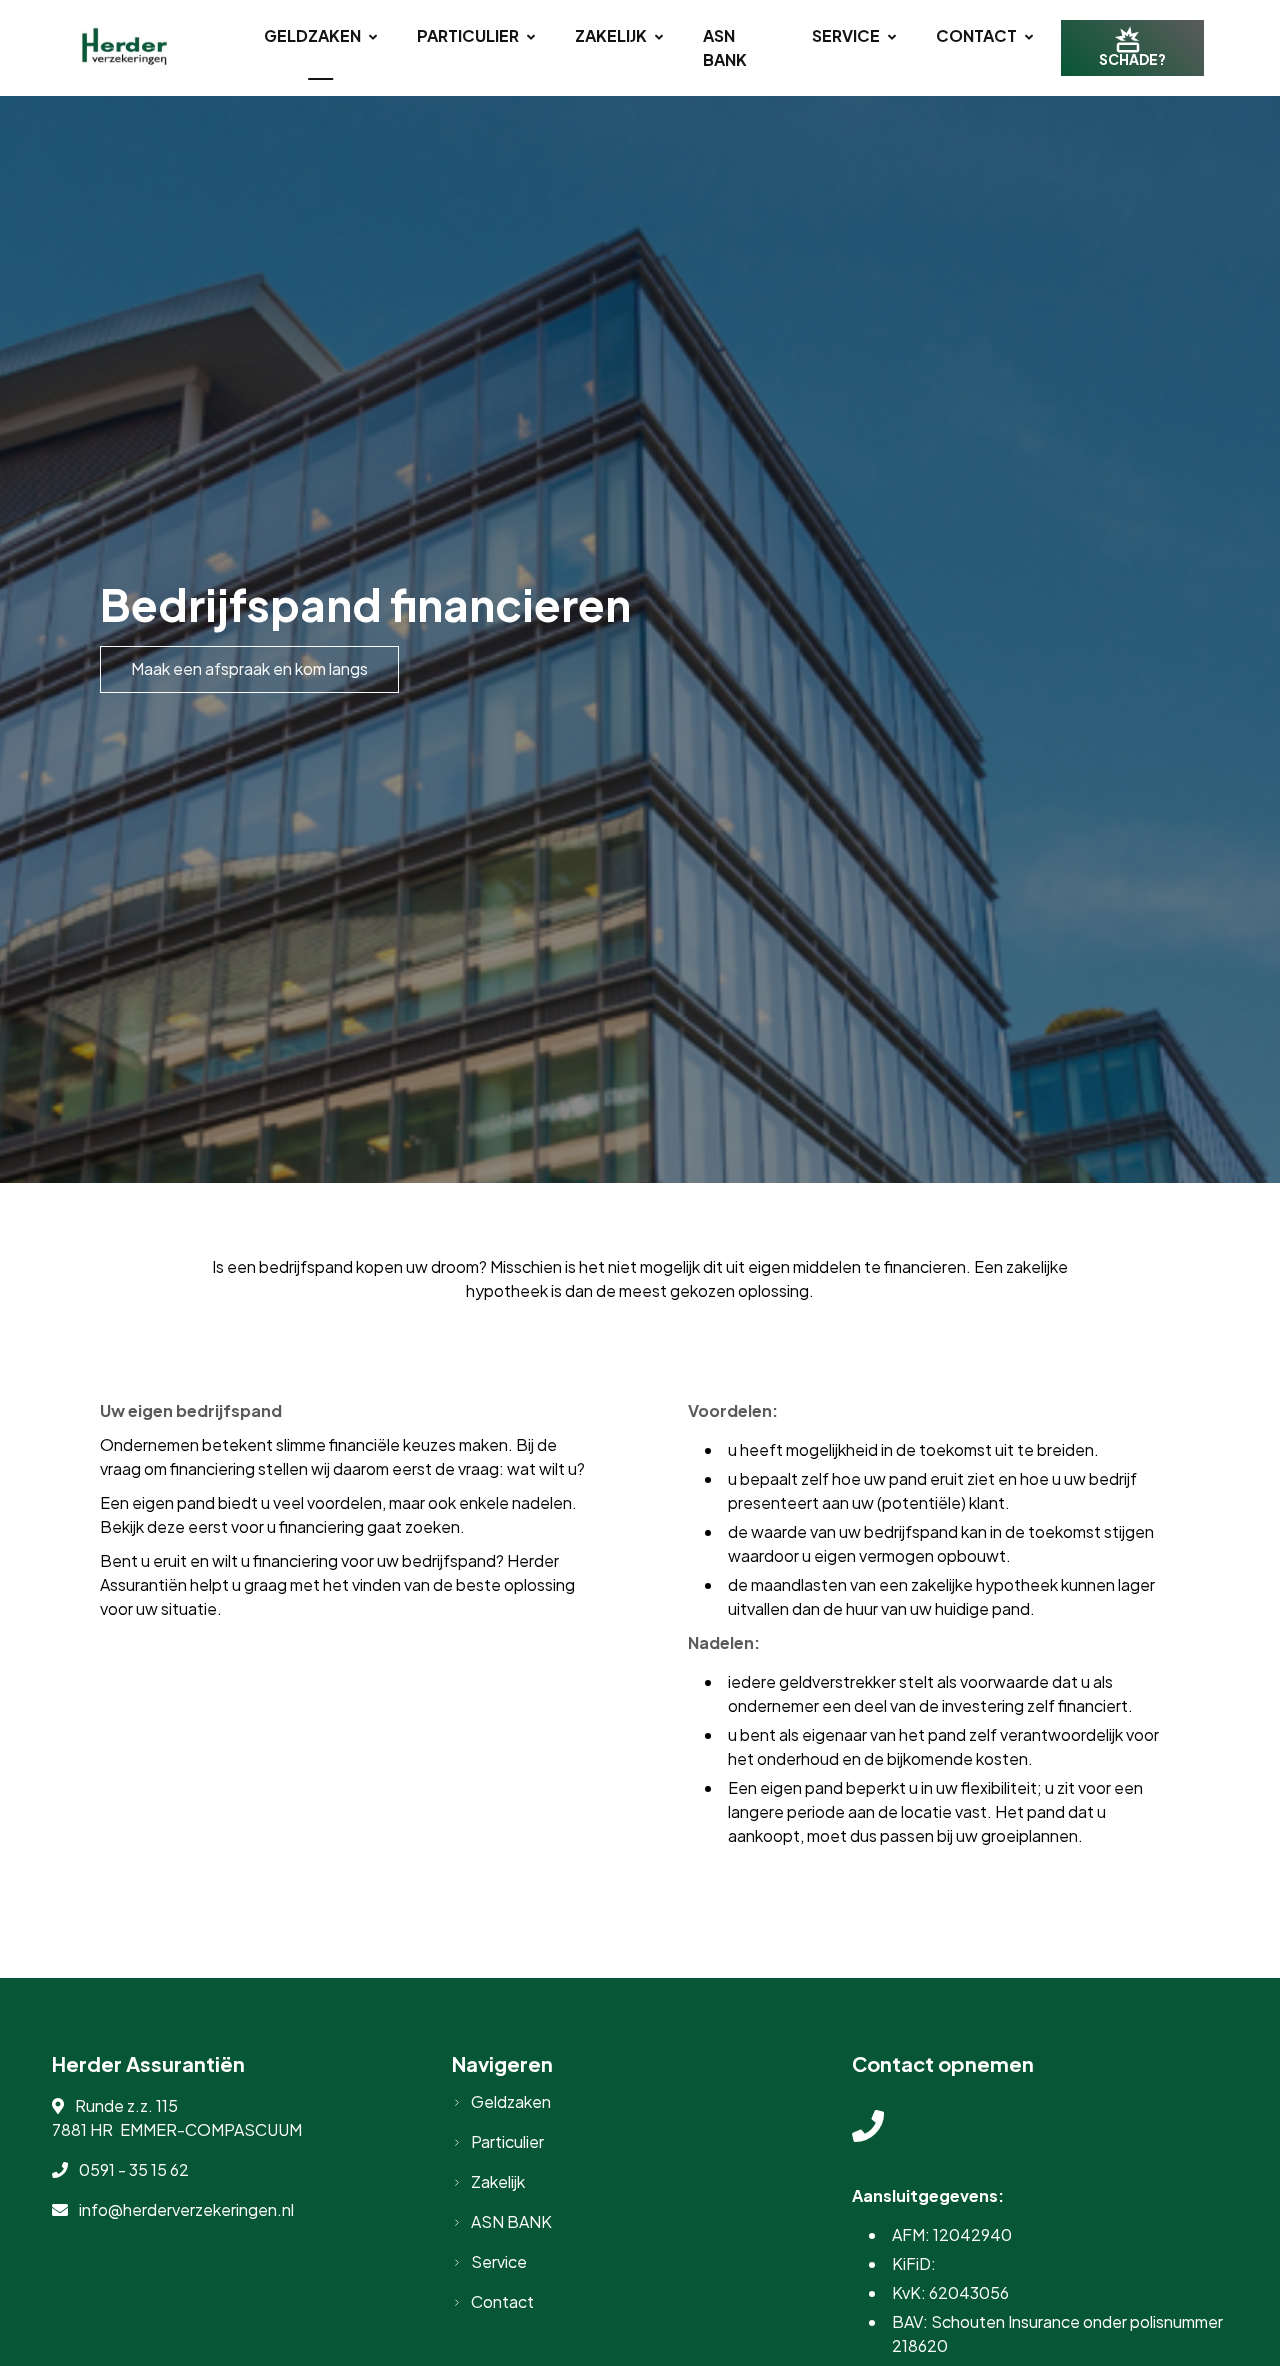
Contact (976, 35)
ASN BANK (725, 47)
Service (846, 35)
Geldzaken (312, 35)
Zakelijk (611, 35)
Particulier (468, 35)
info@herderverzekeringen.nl (186, 2209)
